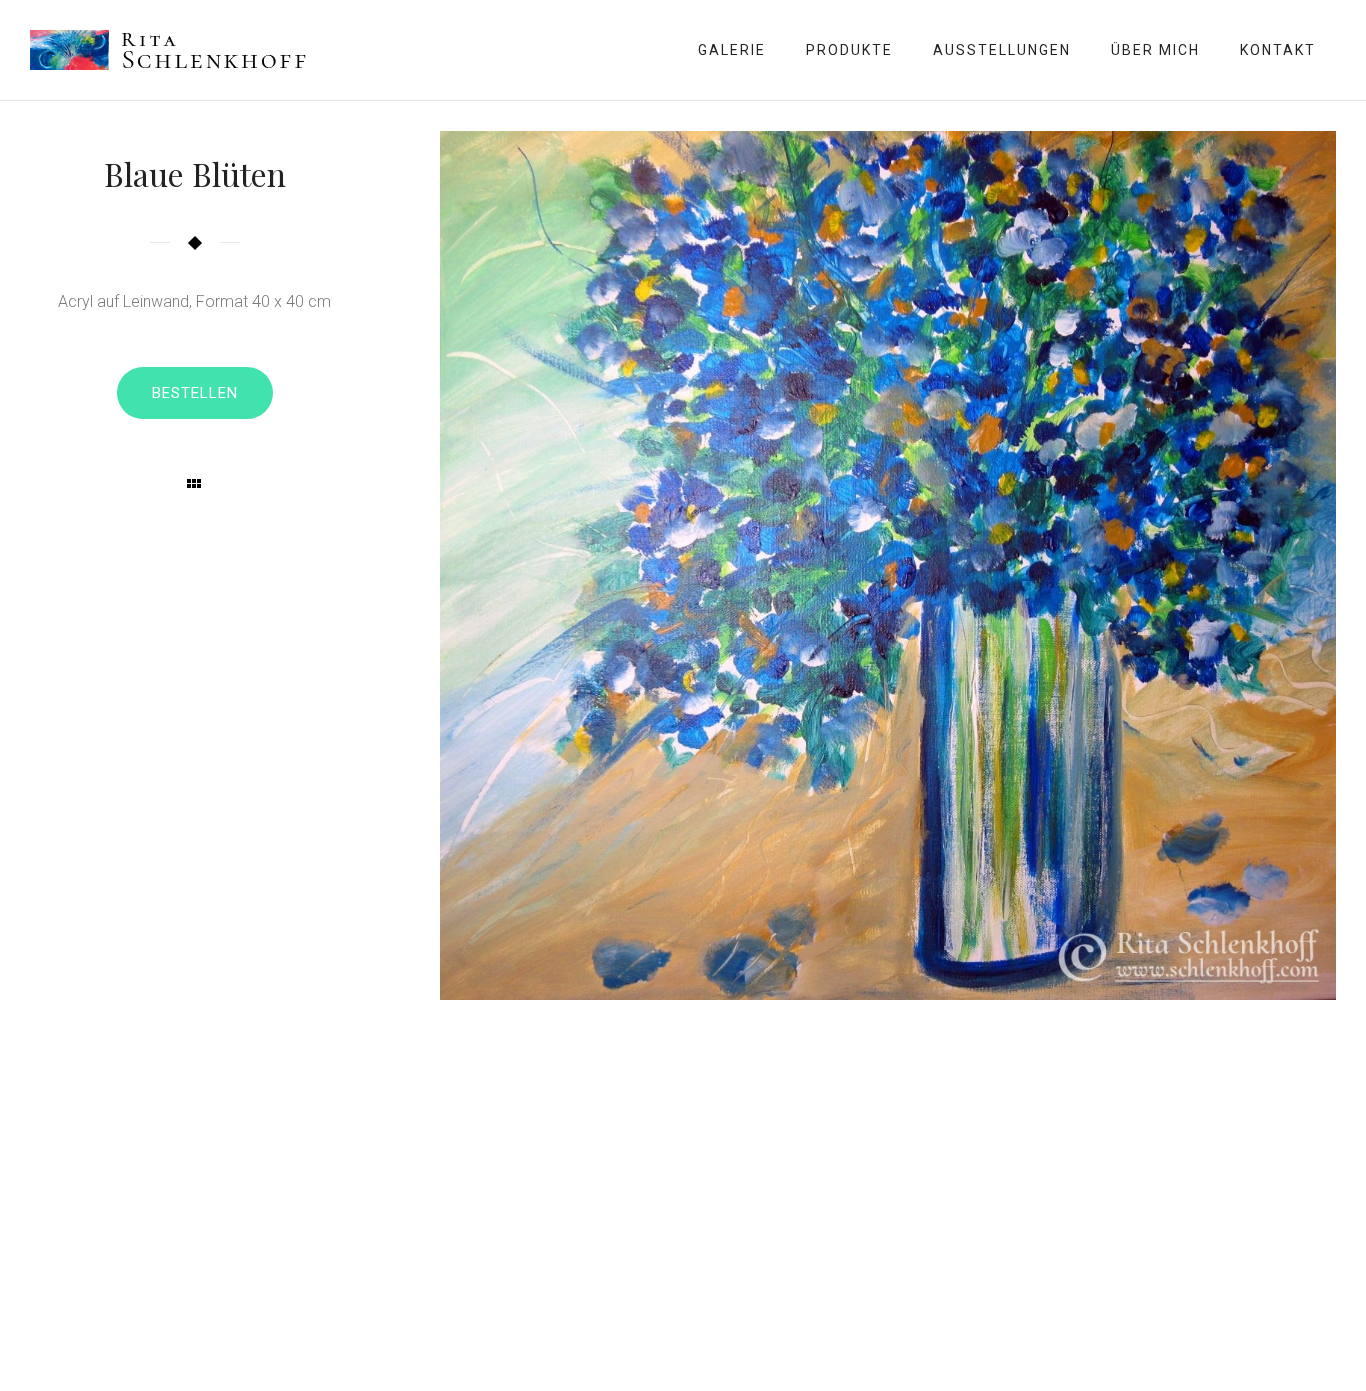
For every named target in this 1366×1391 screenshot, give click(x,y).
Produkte (849, 50)
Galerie (732, 50)
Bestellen (195, 393)
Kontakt (1278, 50)
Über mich (1155, 50)
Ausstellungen (1002, 50)
